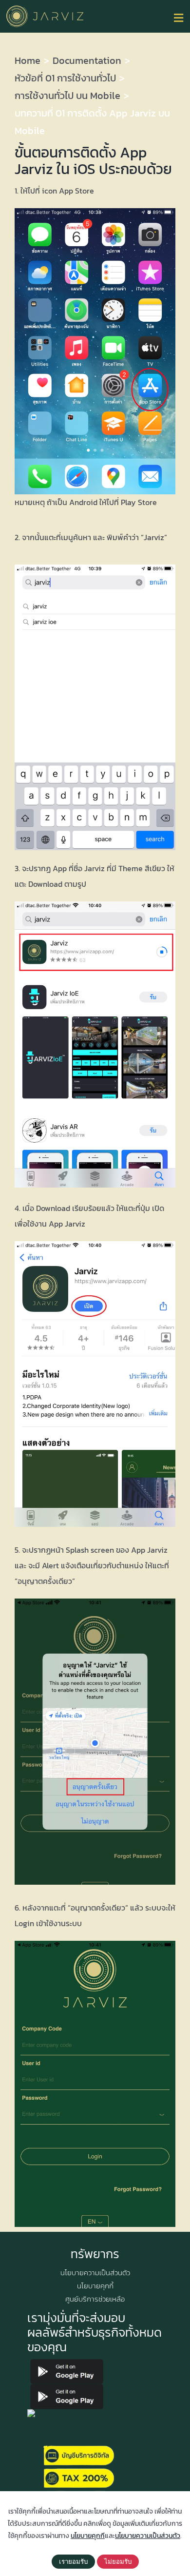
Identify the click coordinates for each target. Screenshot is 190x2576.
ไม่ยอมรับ (118, 2562)
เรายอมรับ (73, 2562)
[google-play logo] (67, 2363)
